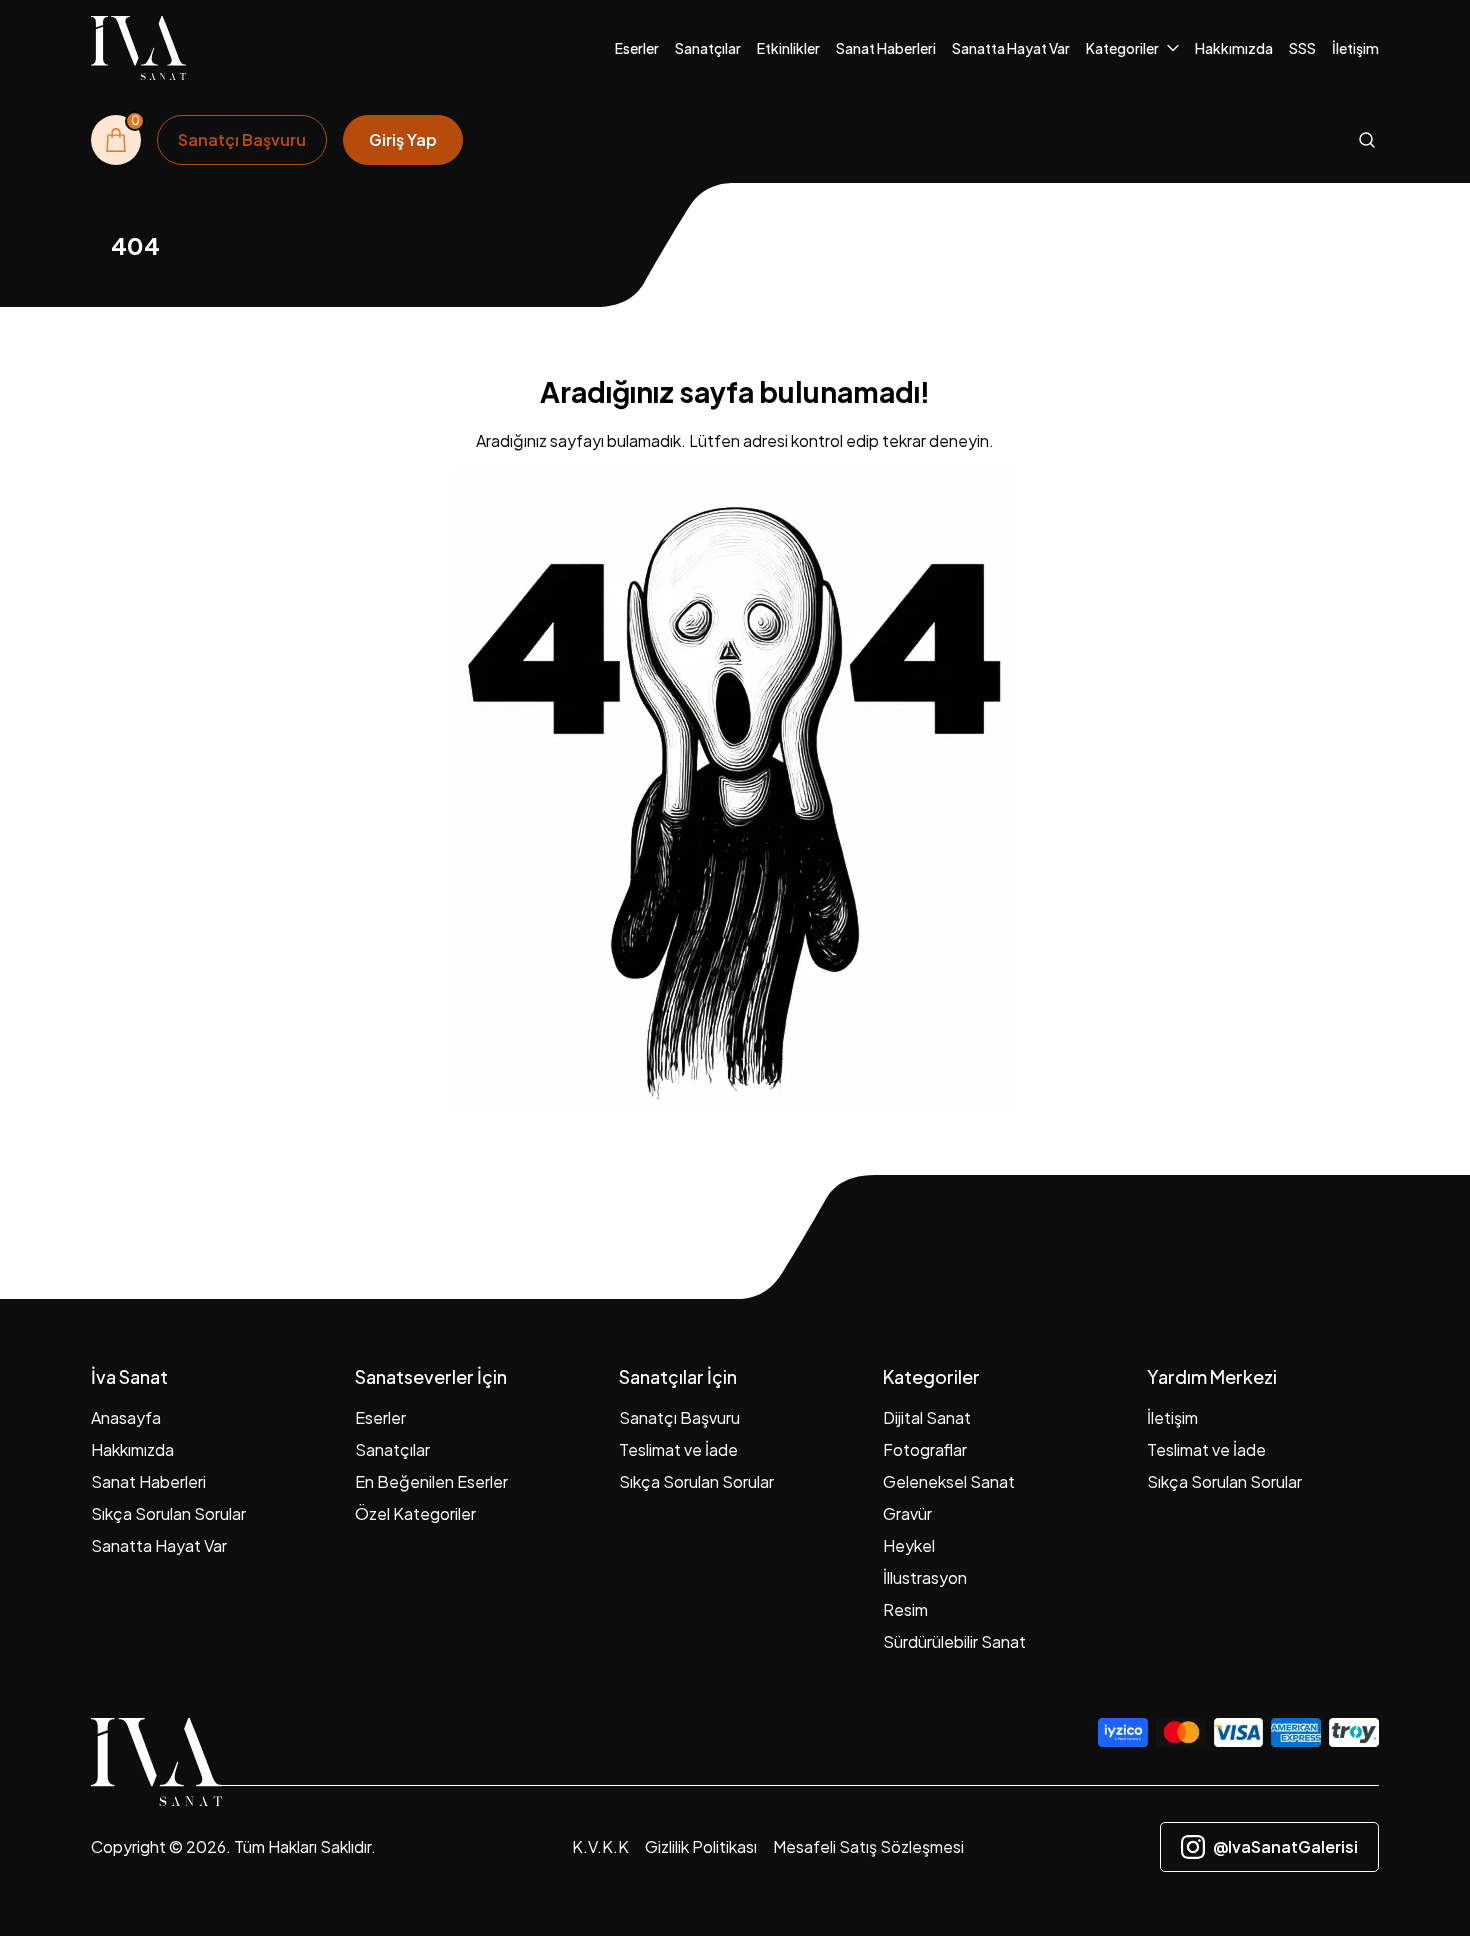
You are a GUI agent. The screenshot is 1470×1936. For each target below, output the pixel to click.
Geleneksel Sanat (949, 1481)
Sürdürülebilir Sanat (954, 1641)
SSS (1302, 48)
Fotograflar (925, 1449)
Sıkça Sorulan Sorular (168, 1513)
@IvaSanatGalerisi (1285, 1846)
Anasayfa (126, 1417)
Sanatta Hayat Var (1011, 48)
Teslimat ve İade (678, 1449)
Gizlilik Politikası (701, 1846)
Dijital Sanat (927, 1417)
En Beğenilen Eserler (431, 1481)
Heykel (909, 1545)
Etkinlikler (788, 48)
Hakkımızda (1234, 48)
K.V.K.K (600, 1846)
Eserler (637, 48)
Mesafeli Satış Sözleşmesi (868, 1846)
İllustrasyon (925, 1577)
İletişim (1355, 48)
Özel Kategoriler (415, 1513)
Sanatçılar (708, 48)
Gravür (907, 1513)
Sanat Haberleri (886, 48)
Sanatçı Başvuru (679, 1417)
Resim (905, 1609)
